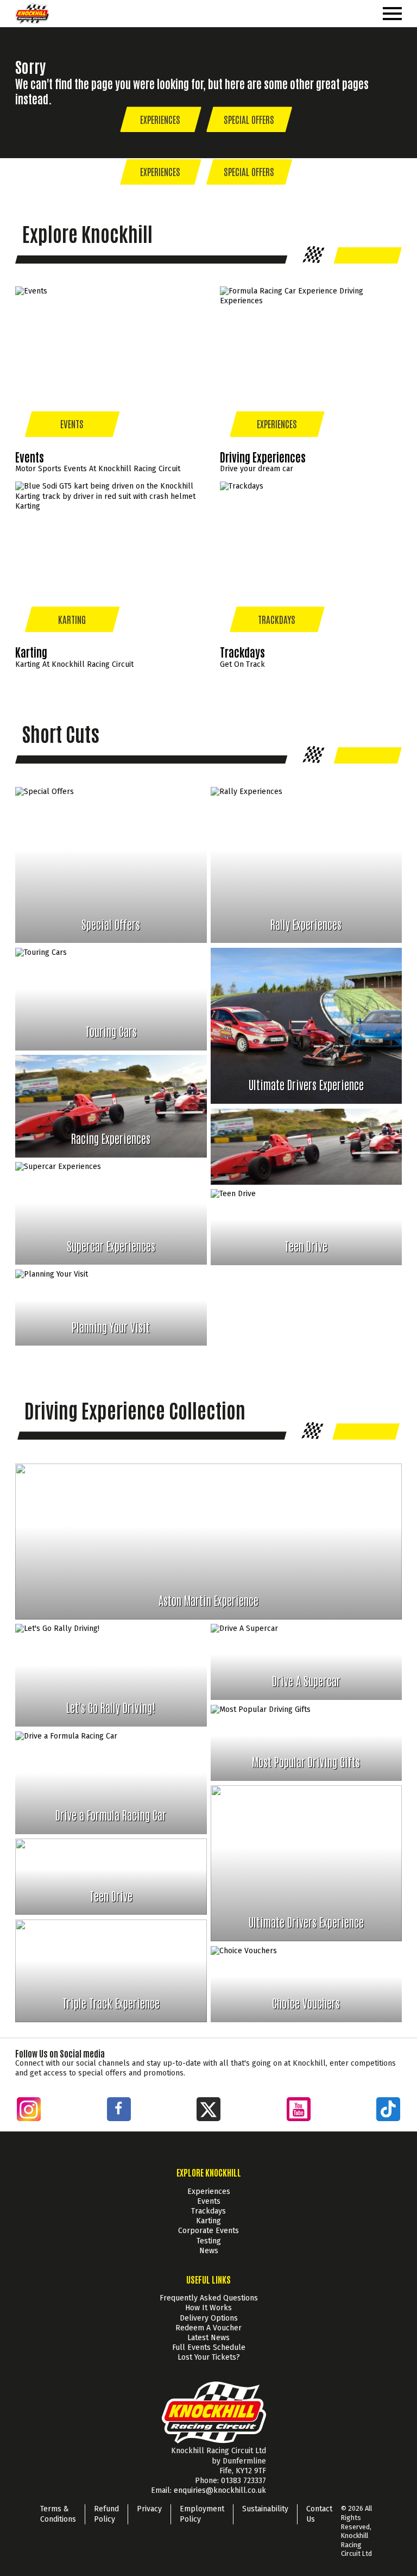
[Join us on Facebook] (122, 2108)
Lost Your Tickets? (209, 2357)
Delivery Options (209, 2318)
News (209, 2251)
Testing (209, 2241)
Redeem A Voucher (208, 2328)
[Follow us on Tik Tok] (388, 2111)
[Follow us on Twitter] (208, 2111)
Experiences (209, 2192)
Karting (208, 2221)
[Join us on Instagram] (29, 2111)
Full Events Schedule (209, 2347)
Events (209, 2201)
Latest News (208, 2338)
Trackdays (208, 2211)
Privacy (149, 2509)
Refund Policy (106, 2514)
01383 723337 (242, 2481)
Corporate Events (208, 2231)
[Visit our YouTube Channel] (299, 2111)
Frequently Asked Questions (209, 2298)
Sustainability (265, 2509)
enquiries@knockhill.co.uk (219, 2490)
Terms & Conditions (58, 2514)
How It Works (208, 2308)
